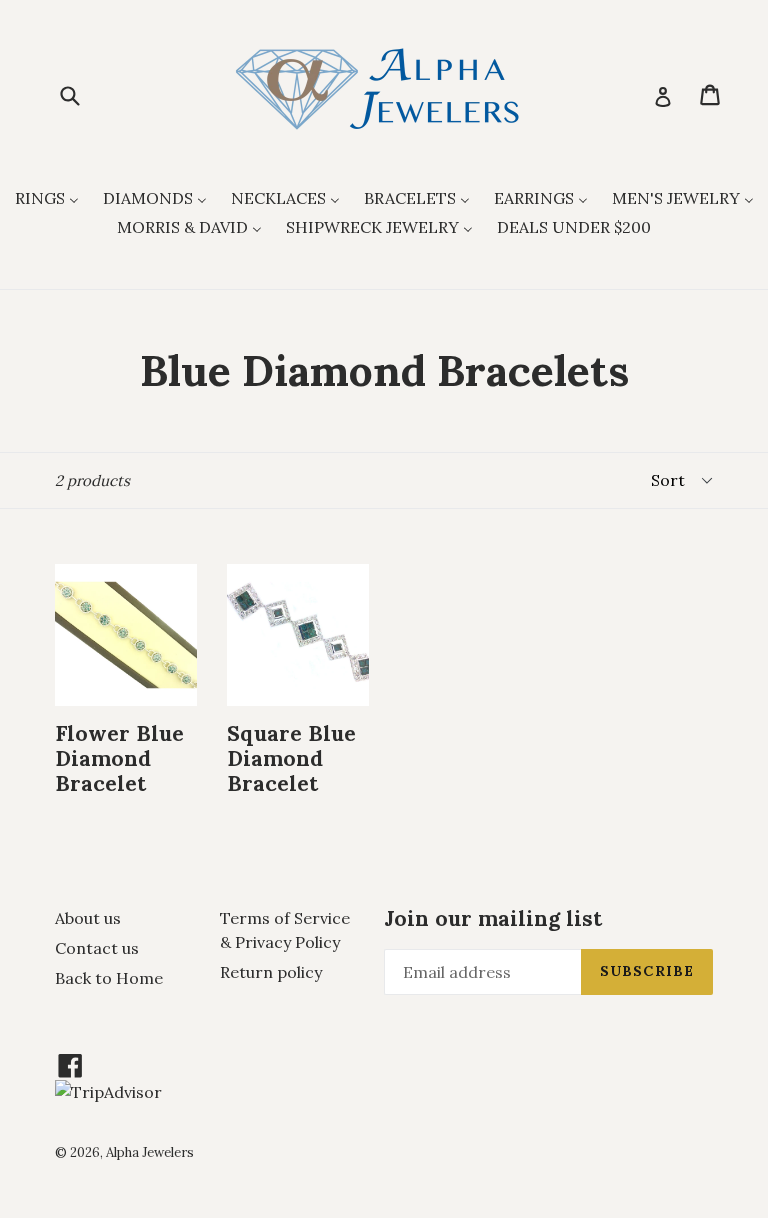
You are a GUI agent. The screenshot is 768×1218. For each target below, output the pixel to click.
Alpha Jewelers (150, 1152)
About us (88, 918)
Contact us (97, 948)
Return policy (271, 972)
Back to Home (109, 978)
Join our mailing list (493, 918)
